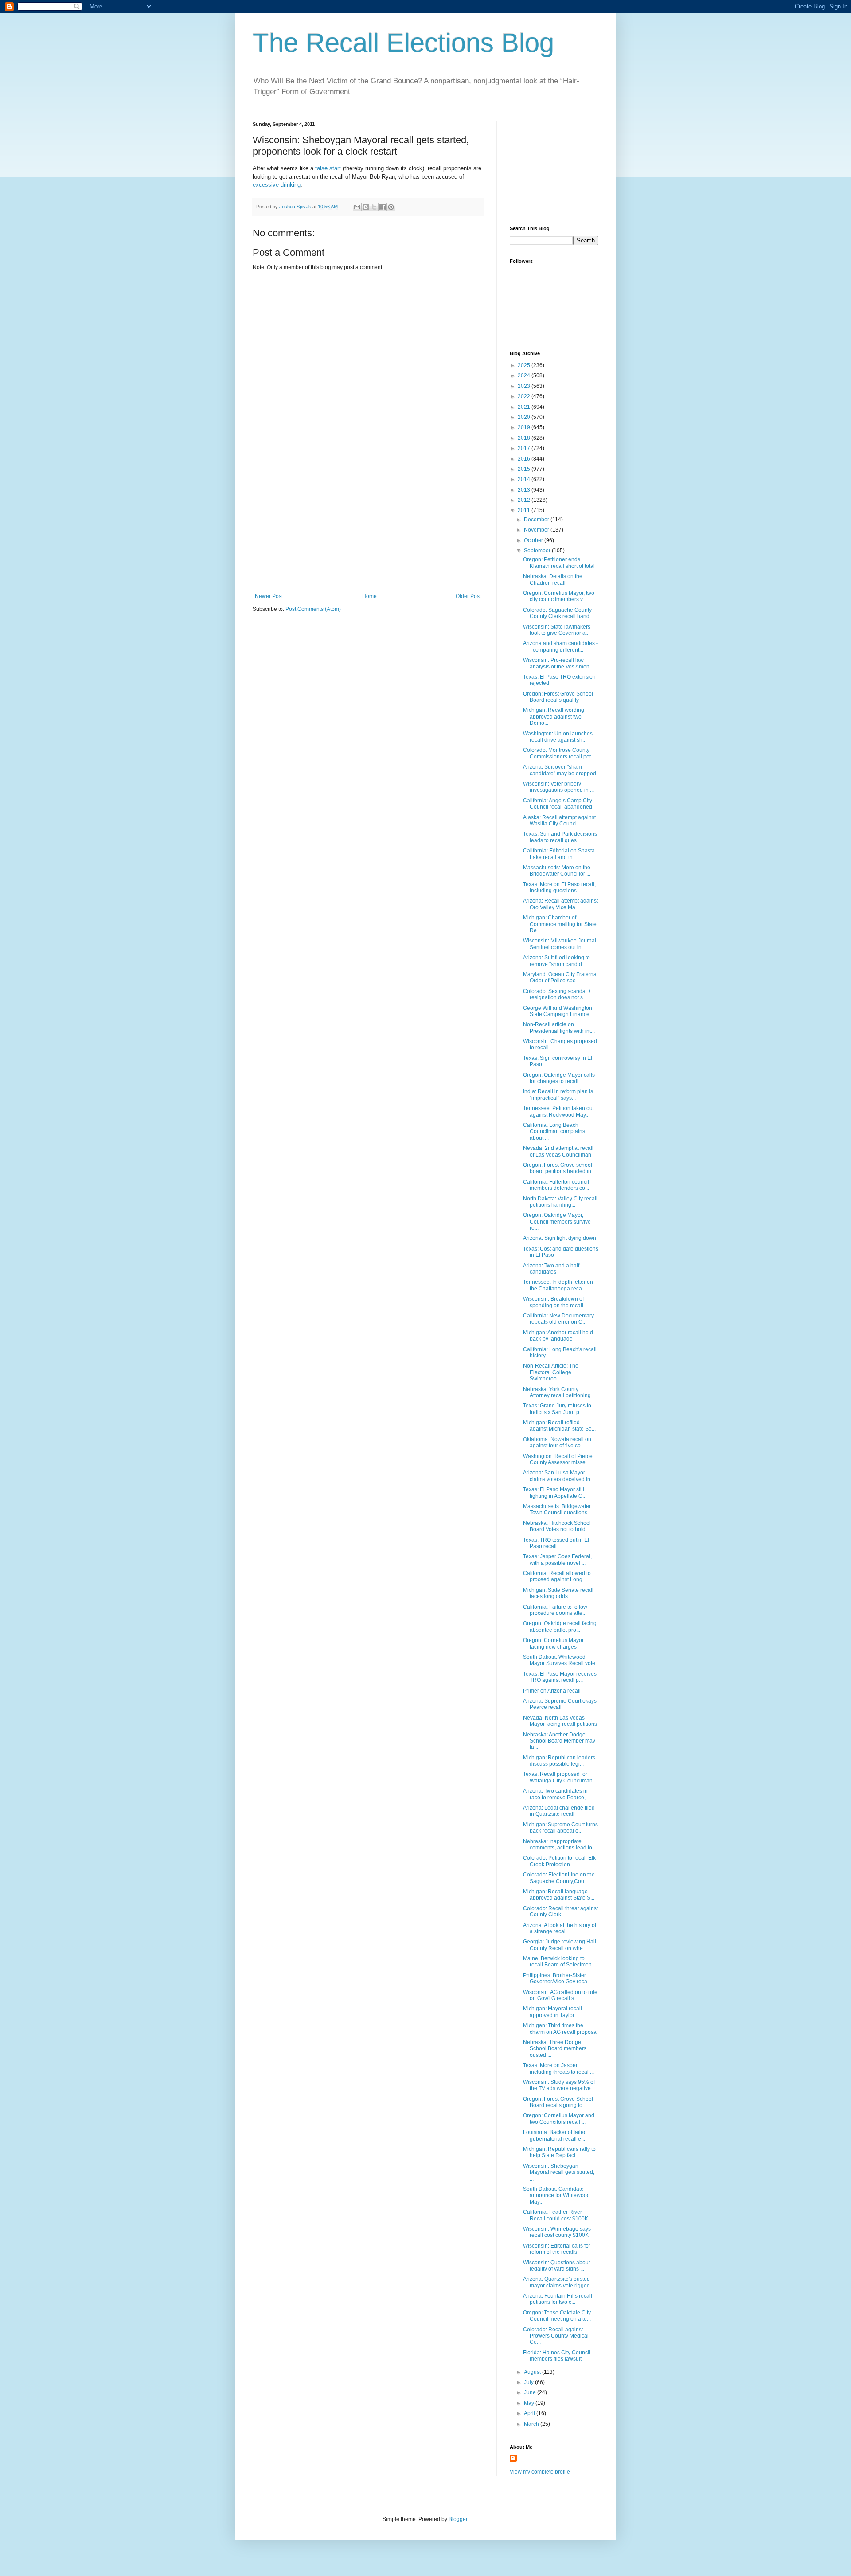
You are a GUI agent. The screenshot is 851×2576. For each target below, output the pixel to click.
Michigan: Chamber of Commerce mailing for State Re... (560, 924)
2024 (525, 375)
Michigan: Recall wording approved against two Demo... (554, 717)
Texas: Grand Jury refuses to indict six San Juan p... (557, 1409)
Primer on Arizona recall (552, 1691)
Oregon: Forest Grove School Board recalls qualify (558, 697)
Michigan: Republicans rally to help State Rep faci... (559, 2152)
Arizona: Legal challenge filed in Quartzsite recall (559, 1811)
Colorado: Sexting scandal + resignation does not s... (557, 994)
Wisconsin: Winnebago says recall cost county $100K (557, 2232)
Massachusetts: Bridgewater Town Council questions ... (558, 1509)
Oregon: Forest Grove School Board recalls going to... (558, 2102)
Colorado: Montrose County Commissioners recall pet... (559, 753)
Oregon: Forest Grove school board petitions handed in (558, 1168)
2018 (525, 438)
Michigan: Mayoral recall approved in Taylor (552, 2012)
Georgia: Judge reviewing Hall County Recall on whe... (560, 1945)
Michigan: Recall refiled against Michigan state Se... (559, 1426)
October (534, 540)
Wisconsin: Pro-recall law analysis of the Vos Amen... (558, 663)
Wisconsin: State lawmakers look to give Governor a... (557, 630)
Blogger (458, 2519)
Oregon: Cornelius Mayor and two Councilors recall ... (559, 2119)
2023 (525, 386)
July (529, 2382)
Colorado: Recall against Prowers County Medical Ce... (556, 2336)
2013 (525, 490)
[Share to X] (374, 207)
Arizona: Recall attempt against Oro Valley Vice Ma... (560, 904)
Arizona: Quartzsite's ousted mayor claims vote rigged (556, 2282)
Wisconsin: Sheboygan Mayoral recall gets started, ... (559, 2172)
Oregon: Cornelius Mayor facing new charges (553, 1643)
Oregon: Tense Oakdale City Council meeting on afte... (557, 2316)
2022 (525, 396)
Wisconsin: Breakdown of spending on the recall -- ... (558, 1302)
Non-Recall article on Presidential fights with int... (559, 1028)
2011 (525, 510)
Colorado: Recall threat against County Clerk (560, 1911)
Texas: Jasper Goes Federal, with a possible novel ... (557, 1560)
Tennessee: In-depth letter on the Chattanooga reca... (558, 1285)
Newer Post (269, 596)
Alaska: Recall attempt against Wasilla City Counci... (559, 821)
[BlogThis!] (366, 207)
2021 (525, 407)
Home (369, 596)
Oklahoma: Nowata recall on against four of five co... (557, 1442)
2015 (525, 469)
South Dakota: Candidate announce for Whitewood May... (556, 2195)
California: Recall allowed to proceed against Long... (557, 1576)
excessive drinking (277, 185)
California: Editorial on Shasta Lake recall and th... (559, 854)
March (532, 2424)
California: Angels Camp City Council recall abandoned (558, 804)
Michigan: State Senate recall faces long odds (558, 1593)
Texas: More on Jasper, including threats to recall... (558, 2068)
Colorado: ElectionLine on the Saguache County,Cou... (559, 1878)
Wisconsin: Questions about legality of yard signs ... (556, 2266)
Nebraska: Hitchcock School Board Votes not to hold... (557, 1526)
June (531, 2392)
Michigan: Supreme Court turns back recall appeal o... (560, 1828)
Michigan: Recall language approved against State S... (559, 1895)
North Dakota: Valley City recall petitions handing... (560, 1202)
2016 (525, 459)
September (538, 551)
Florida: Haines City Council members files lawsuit (557, 2356)
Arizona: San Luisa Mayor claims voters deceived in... (559, 1476)
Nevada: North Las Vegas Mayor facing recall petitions (560, 1721)
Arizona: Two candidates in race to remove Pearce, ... (557, 1794)
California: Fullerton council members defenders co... (556, 1185)
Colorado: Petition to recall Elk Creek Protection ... (559, 1861)
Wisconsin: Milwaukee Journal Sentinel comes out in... (560, 944)
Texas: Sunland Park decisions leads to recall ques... (560, 837)
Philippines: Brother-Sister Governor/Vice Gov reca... (557, 1978)
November (537, 530)
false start (328, 168)
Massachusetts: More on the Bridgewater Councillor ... (557, 871)
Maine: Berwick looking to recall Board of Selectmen (557, 1962)
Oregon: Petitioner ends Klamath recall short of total (559, 563)
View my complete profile (540, 2472)
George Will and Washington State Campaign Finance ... (559, 1011)
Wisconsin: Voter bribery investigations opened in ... (558, 787)
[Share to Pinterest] (391, 207)
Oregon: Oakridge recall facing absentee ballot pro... (560, 1626)
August (533, 2372)
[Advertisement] (368, 527)
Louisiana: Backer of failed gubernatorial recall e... (555, 2135)
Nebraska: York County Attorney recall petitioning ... (560, 1392)
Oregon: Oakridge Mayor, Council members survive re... (557, 1222)
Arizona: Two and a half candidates (551, 1269)
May (530, 2403)
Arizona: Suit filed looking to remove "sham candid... (556, 961)
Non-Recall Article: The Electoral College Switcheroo (551, 1372)
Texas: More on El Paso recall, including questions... (559, 887)
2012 (525, 500)
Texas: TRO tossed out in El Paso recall (556, 1543)
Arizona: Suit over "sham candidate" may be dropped (560, 770)
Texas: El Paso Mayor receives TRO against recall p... (560, 1677)
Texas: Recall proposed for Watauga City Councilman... (560, 1777)
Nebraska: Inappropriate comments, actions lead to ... (560, 1845)
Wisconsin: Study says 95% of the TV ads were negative (559, 2085)
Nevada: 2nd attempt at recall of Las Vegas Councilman (558, 1151)
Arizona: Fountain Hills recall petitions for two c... (558, 2299)
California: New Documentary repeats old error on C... (558, 1319)
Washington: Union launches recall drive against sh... (558, 737)
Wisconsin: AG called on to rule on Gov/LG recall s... (560, 1995)
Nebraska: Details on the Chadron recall (553, 579)
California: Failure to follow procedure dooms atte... (555, 1610)
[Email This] (357, 207)
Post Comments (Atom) (313, 609)
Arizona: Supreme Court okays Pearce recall (560, 1704)
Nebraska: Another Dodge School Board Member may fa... (559, 1741)
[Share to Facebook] (383, 207)
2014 (525, 479)
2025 (525, 365)
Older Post (468, 596)
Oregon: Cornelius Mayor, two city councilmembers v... (559, 596)
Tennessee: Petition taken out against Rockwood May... (558, 1111)
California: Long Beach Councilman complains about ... (554, 1132)
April (530, 2413)
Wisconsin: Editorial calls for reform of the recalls (557, 2249)
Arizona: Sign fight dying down (560, 1238)
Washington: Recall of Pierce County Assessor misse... (558, 1459)
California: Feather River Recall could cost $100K (556, 2215)
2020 (525, 417)
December (537, 520)
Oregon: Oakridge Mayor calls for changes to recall (559, 1078)
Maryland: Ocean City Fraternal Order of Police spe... (560, 977)
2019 (525, 427)
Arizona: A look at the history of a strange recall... (560, 1928)
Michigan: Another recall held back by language (558, 1336)
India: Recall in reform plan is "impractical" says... (558, 1095)
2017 (525, 448)
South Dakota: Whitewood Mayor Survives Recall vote (559, 1660)
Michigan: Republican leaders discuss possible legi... (559, 1761)
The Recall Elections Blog (403, 43)
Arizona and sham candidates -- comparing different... (560, 646)
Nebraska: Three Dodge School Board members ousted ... (555, 2049)
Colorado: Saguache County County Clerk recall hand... (558, 613)
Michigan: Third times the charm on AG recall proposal (560, 2029)
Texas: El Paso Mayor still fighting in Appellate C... (555, 1493)
